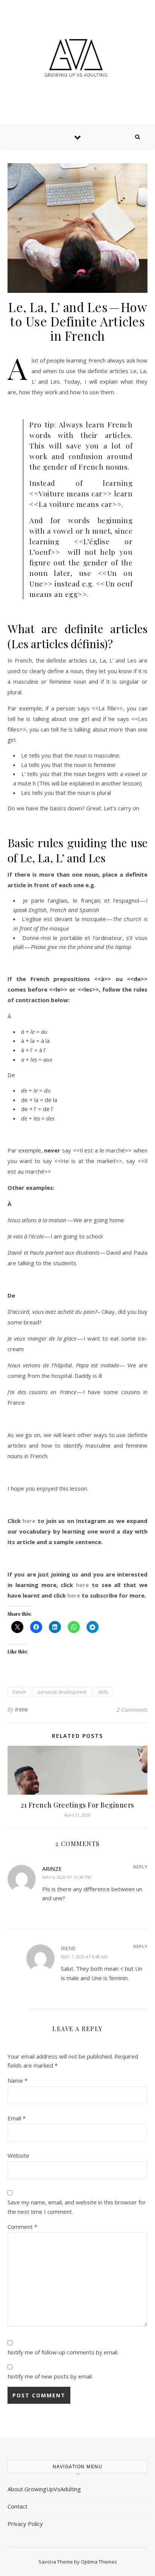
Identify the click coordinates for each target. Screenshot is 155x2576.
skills (103, 1692)
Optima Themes (99, 2562)
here (29, 1521)
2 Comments (132, 1710)
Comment (22, 2227)
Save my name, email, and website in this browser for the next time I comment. (77, 2207)
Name (17, 2080)
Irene (22, 1709)
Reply (140, 1867)
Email (17, 2118)
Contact (17, 2506)
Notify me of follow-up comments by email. (63, 2352)
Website (18, 2155)
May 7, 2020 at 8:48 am (84, 1957)
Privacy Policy (25, 2524)
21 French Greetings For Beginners (77, 1805)
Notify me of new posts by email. (50, 2376)
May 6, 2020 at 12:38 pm (67, 1877)
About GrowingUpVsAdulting (44, 2489)
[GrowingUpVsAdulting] (77, 61)
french (19, 1692)
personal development (62, 1692)
